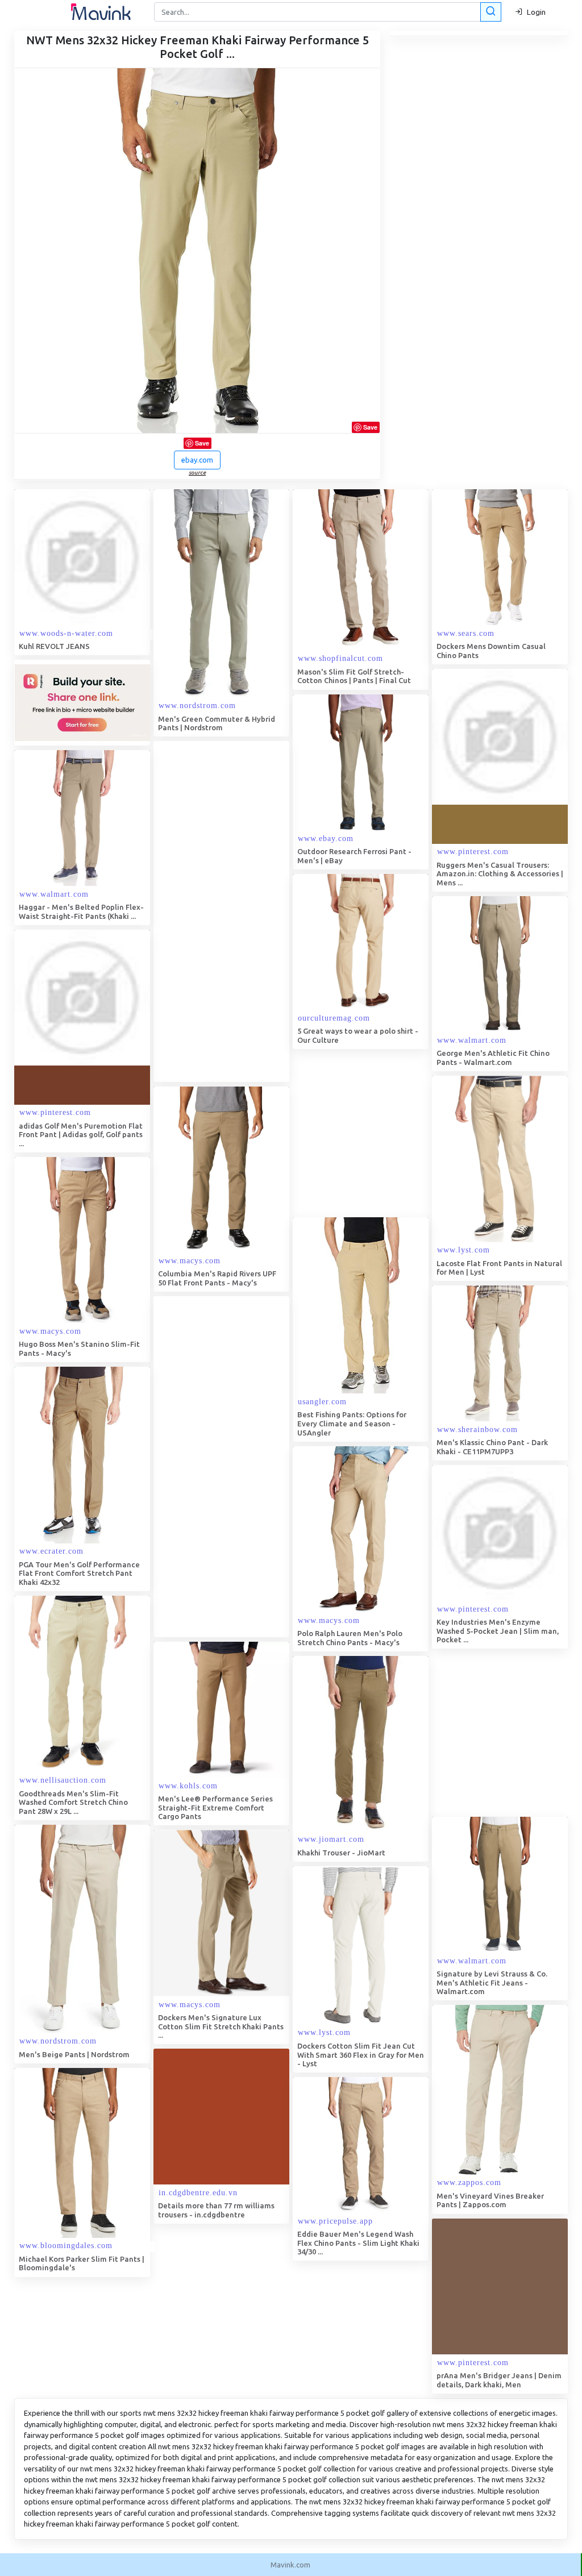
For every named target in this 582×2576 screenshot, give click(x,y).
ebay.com (197, 460)
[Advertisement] (239, 912)
